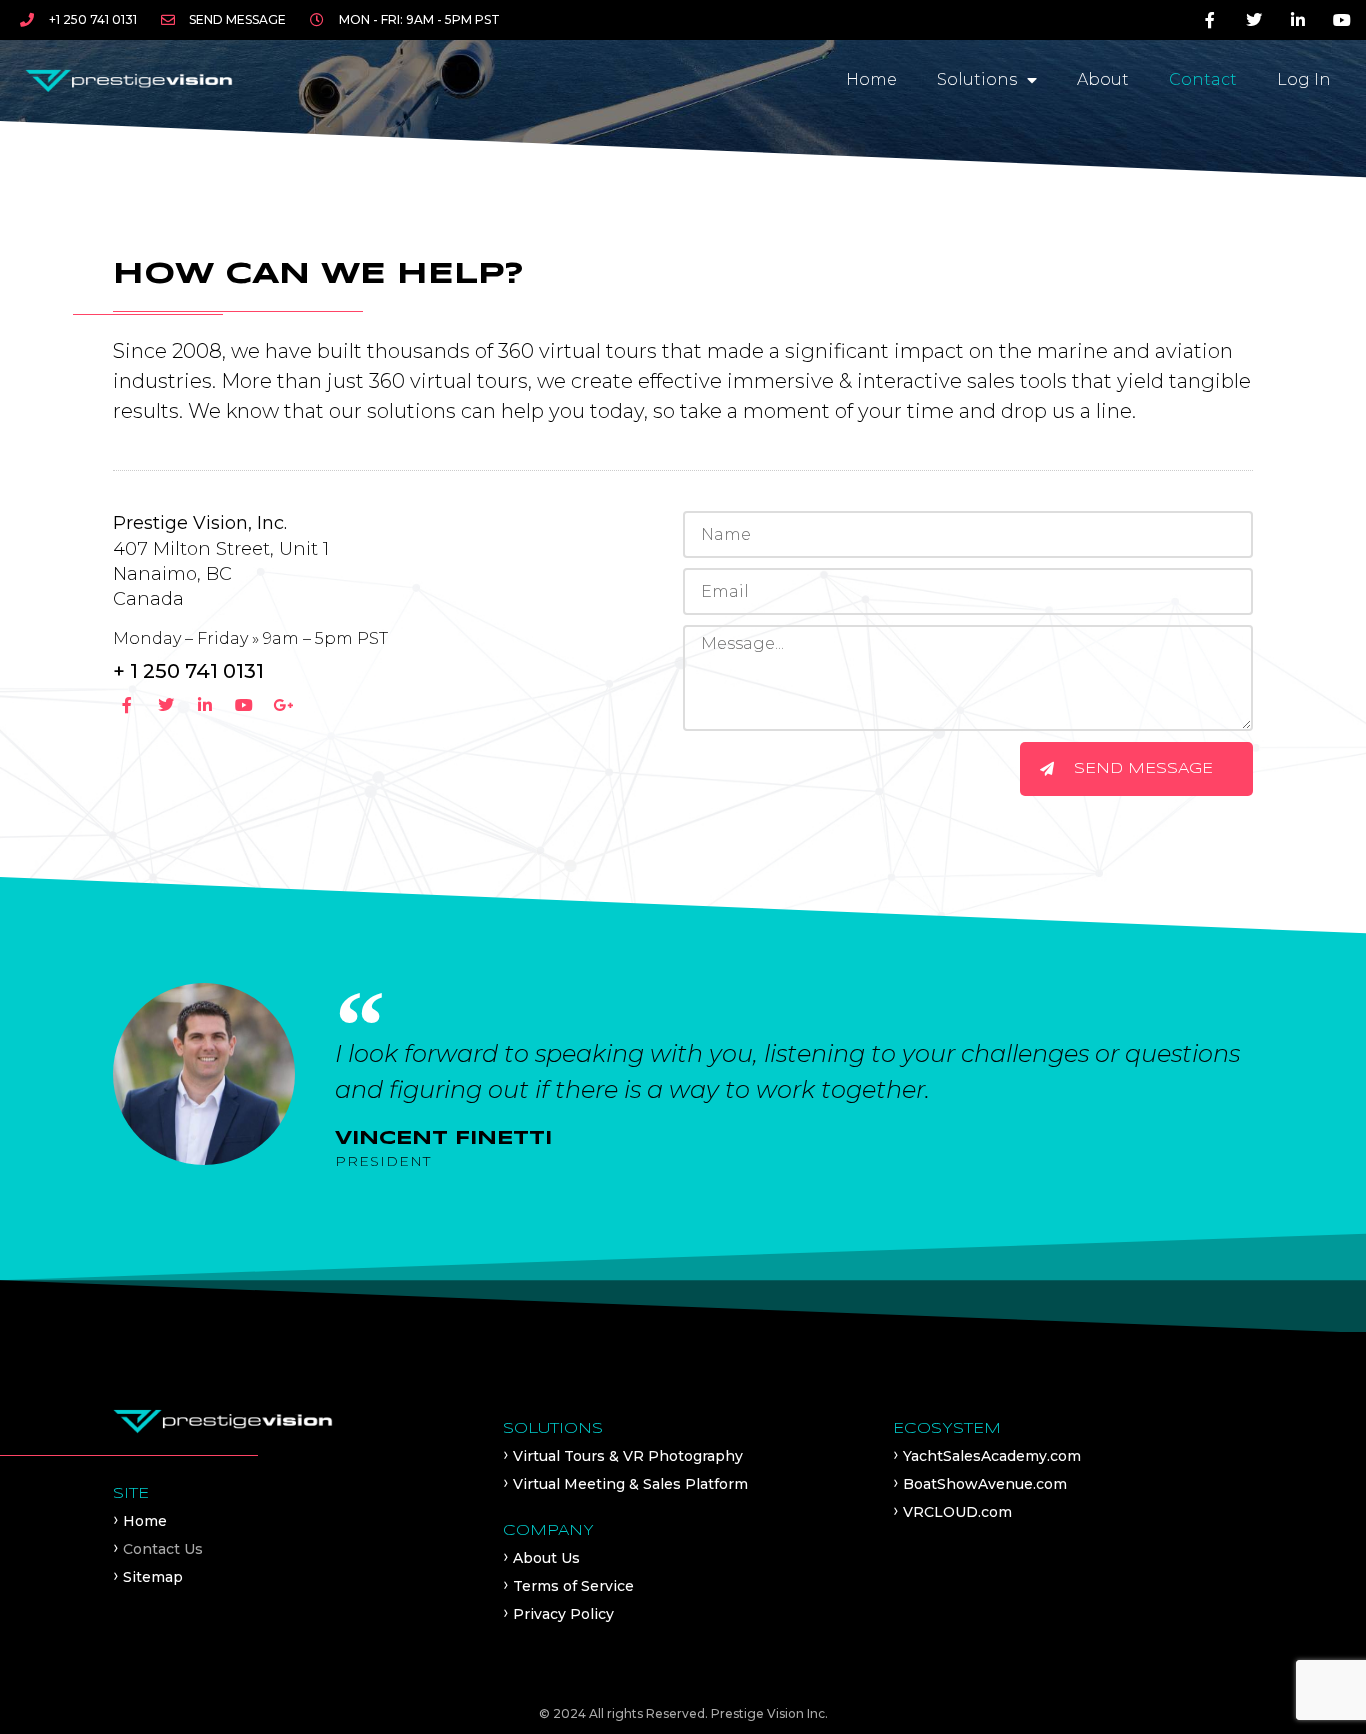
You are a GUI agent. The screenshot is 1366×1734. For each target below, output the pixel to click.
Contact (1203, 79)
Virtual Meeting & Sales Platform (630, 1484)
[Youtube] (1341, 20)
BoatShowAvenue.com (985, 1484)
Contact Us (163, 1549)
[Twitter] (1254, 20)
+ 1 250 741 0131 (188, 671)
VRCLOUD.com (957, 1512)
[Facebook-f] (1210, 20)
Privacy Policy (563, 1614)
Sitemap (153, 1577)
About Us (546, 1558)
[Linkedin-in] (1297, 20)
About (1103, 79)
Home (871, 79)
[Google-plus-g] (282, 705)
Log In (1304, 79)
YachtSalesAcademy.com (992, 1456)
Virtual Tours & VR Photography (628, 1456)
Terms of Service (573, 1586)
